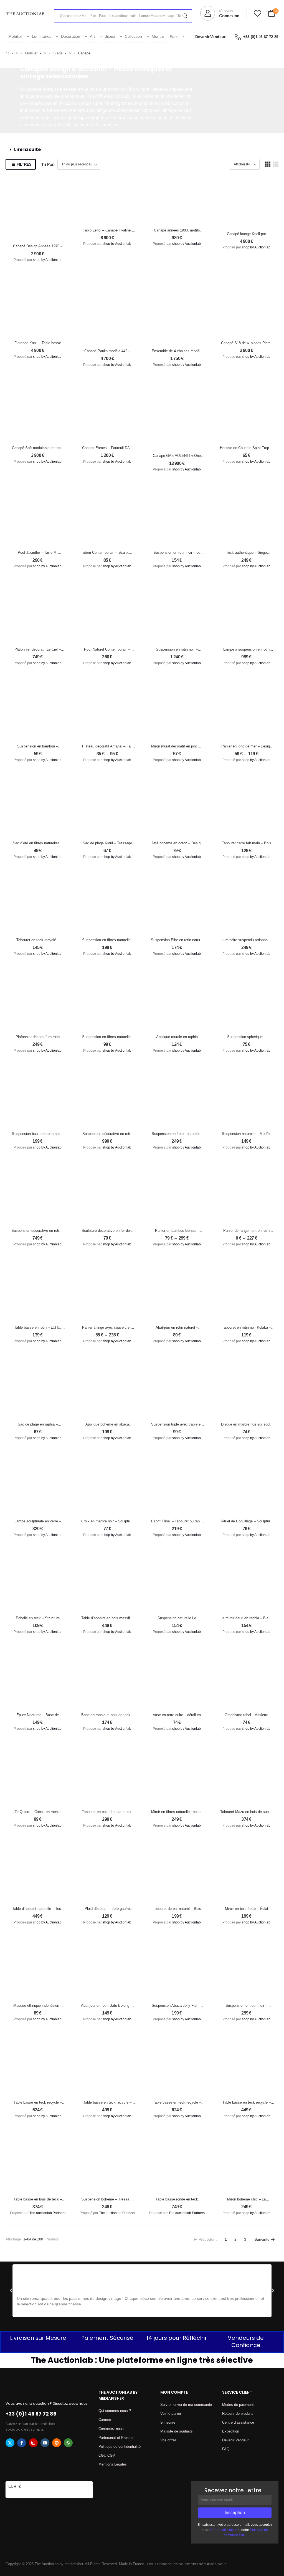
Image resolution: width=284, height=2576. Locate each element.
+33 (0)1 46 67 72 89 (261, 37)
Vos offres (168, 2440)
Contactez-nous (111, 2429)
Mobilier (15, 36)
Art (92, 36)
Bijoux (110, 36)
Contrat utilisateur (224, 2530)
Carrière (105, 2420)
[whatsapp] (68, 2443)
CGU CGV (107, 2455)
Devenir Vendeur (210, 37)
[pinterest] (57, 2443)
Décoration (71, 36)
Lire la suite (27, 149)
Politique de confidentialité (120, 2447)
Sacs (174, 37)
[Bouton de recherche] (185, 16)
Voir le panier (171, 2413)
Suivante (262, 2239)
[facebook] (22, 2443)
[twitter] (10, 2443)
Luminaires (42, 36)
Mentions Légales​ (113, 2464)
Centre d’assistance (238, 2422)
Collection (133, 36)
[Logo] (26, 13)
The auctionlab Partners (47, 2213)
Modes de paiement (238, 2405)
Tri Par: (48, 164)
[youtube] (45, 2443)
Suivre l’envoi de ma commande (186, 2405)
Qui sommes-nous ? (115, 2411)
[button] (142, 150)
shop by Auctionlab (47, 260)
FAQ (226, 2449)
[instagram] (33, 2443)
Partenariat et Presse (116, 2438)
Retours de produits (238, 2413)
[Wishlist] (258, 13)
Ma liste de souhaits (177, 2431)
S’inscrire (168, 2422)
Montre (158, 36)
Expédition (231, 2431)
